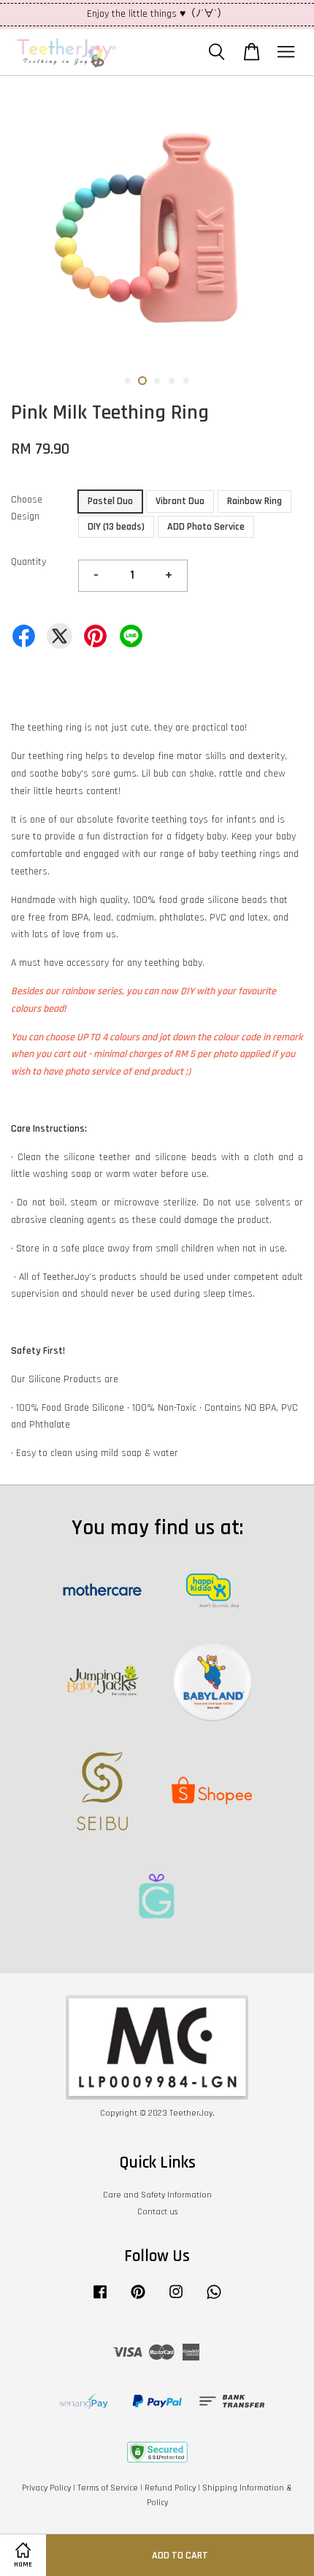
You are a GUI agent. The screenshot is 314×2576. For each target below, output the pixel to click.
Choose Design (27, 508)
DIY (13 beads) (116, 527)
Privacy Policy (46, 2488)
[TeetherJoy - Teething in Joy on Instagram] (176, 2299)
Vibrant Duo (180, 501)
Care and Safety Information (157, 2195)
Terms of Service (108, 2488)
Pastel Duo (110, 501)
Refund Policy (170, 2488)
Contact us (157, 2212)
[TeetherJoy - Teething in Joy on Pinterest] (138, 2299)
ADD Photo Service (206, 527)
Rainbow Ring (254, 501)
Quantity (28, 562)
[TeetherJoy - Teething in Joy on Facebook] (100, 2299)
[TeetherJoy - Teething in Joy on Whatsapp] (214, 2299)
